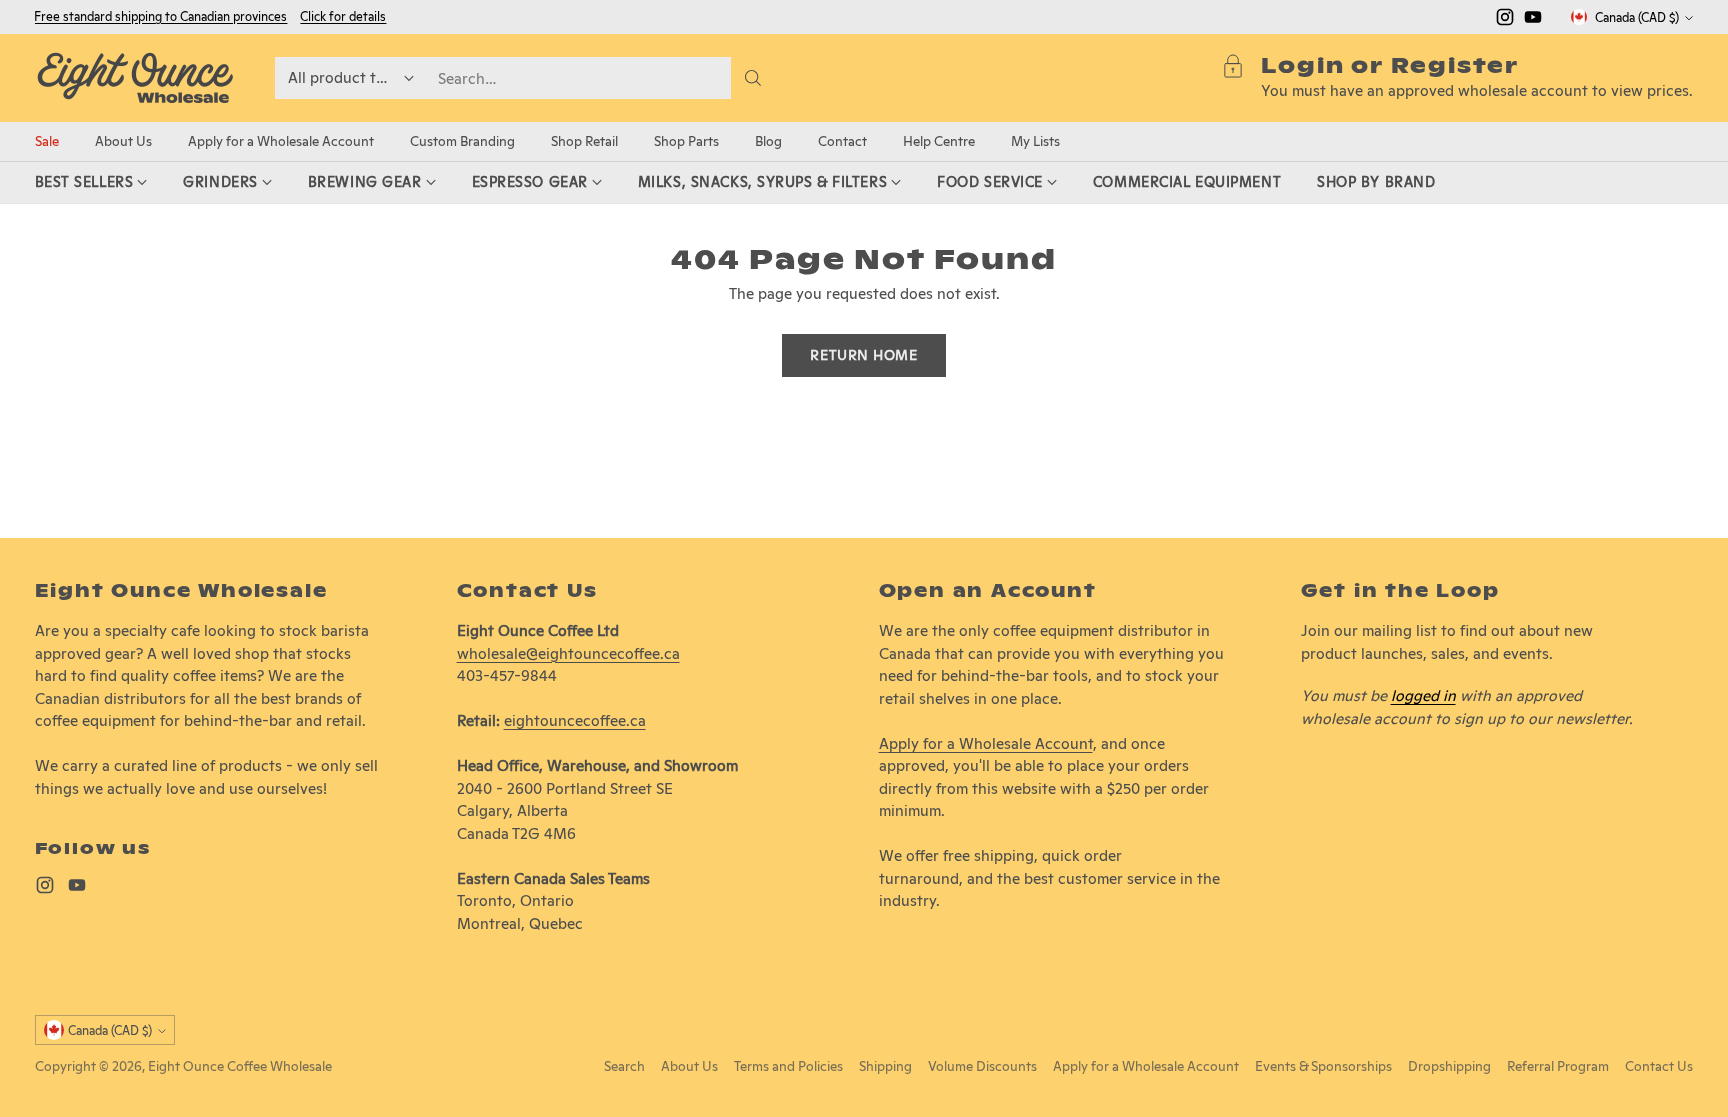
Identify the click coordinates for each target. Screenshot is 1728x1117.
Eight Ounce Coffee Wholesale (240, 1066)
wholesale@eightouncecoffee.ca (568, 653)
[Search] (753, 78)
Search (624, 1066)
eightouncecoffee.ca (575, 720)
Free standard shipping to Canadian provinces (160, 16)
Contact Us (1659, 1066)
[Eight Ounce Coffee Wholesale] (135, 78)
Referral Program (1558, 1066)
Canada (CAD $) (1637, 17)
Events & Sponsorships (1323, 1066)
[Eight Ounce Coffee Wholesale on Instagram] (1505, 20)
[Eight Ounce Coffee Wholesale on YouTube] (1533, 20)
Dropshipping (1449, 1066)
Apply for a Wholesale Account (986, 743)
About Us (689, 1066)
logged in (1423, 695)
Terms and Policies (788, 1066)
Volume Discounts (982, 1066)
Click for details (343, 17)
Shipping (885, 1066)
